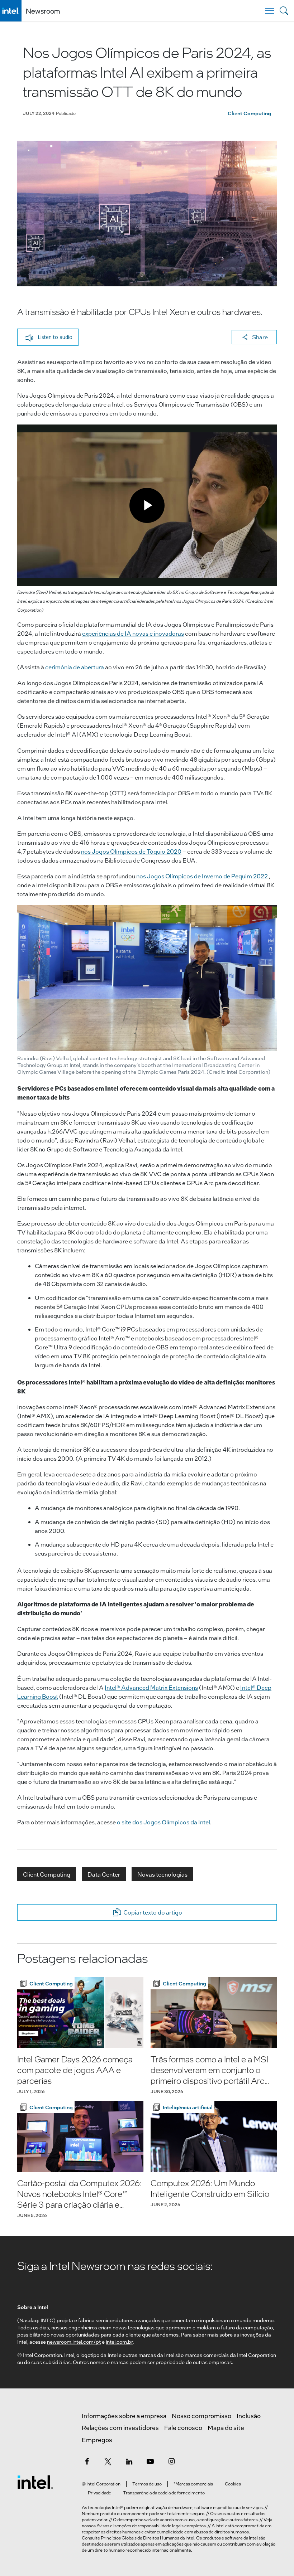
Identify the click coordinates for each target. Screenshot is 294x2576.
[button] (48, 337)
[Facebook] (87, 2461)
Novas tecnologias (162, 1874)
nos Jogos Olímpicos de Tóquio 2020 (131, 851)
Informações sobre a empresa (124, 2416)
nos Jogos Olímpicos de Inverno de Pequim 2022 (202, 876)
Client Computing (249, 113)
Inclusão (249, 2416)
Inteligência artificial (188, 2107)
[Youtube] (150, 2461)
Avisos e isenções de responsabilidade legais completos (151, 2526)
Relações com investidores (120, 2427)
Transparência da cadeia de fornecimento (164, 2493)
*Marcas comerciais (193, 2484)
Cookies (233, 2484)
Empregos (97, 2440)
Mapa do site (226, 2427)
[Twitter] (108, 2461)
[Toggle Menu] (270, 11)
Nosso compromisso (201, 2416)
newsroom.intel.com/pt (74, 2342)
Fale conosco (183, 2427)
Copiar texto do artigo (153, 1912)
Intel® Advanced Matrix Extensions (151, 1687)
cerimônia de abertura (75, 667)
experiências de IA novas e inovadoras (133, 633)
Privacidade (99, 2493)
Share (260, 337)
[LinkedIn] (129, 2461)
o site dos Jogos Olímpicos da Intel (163, 1822)
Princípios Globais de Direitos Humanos (140, 2538)
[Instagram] (171, 2461)
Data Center (104, 1874)
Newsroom (43, 11)
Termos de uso (147, 2484)
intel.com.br (119, 2342)
